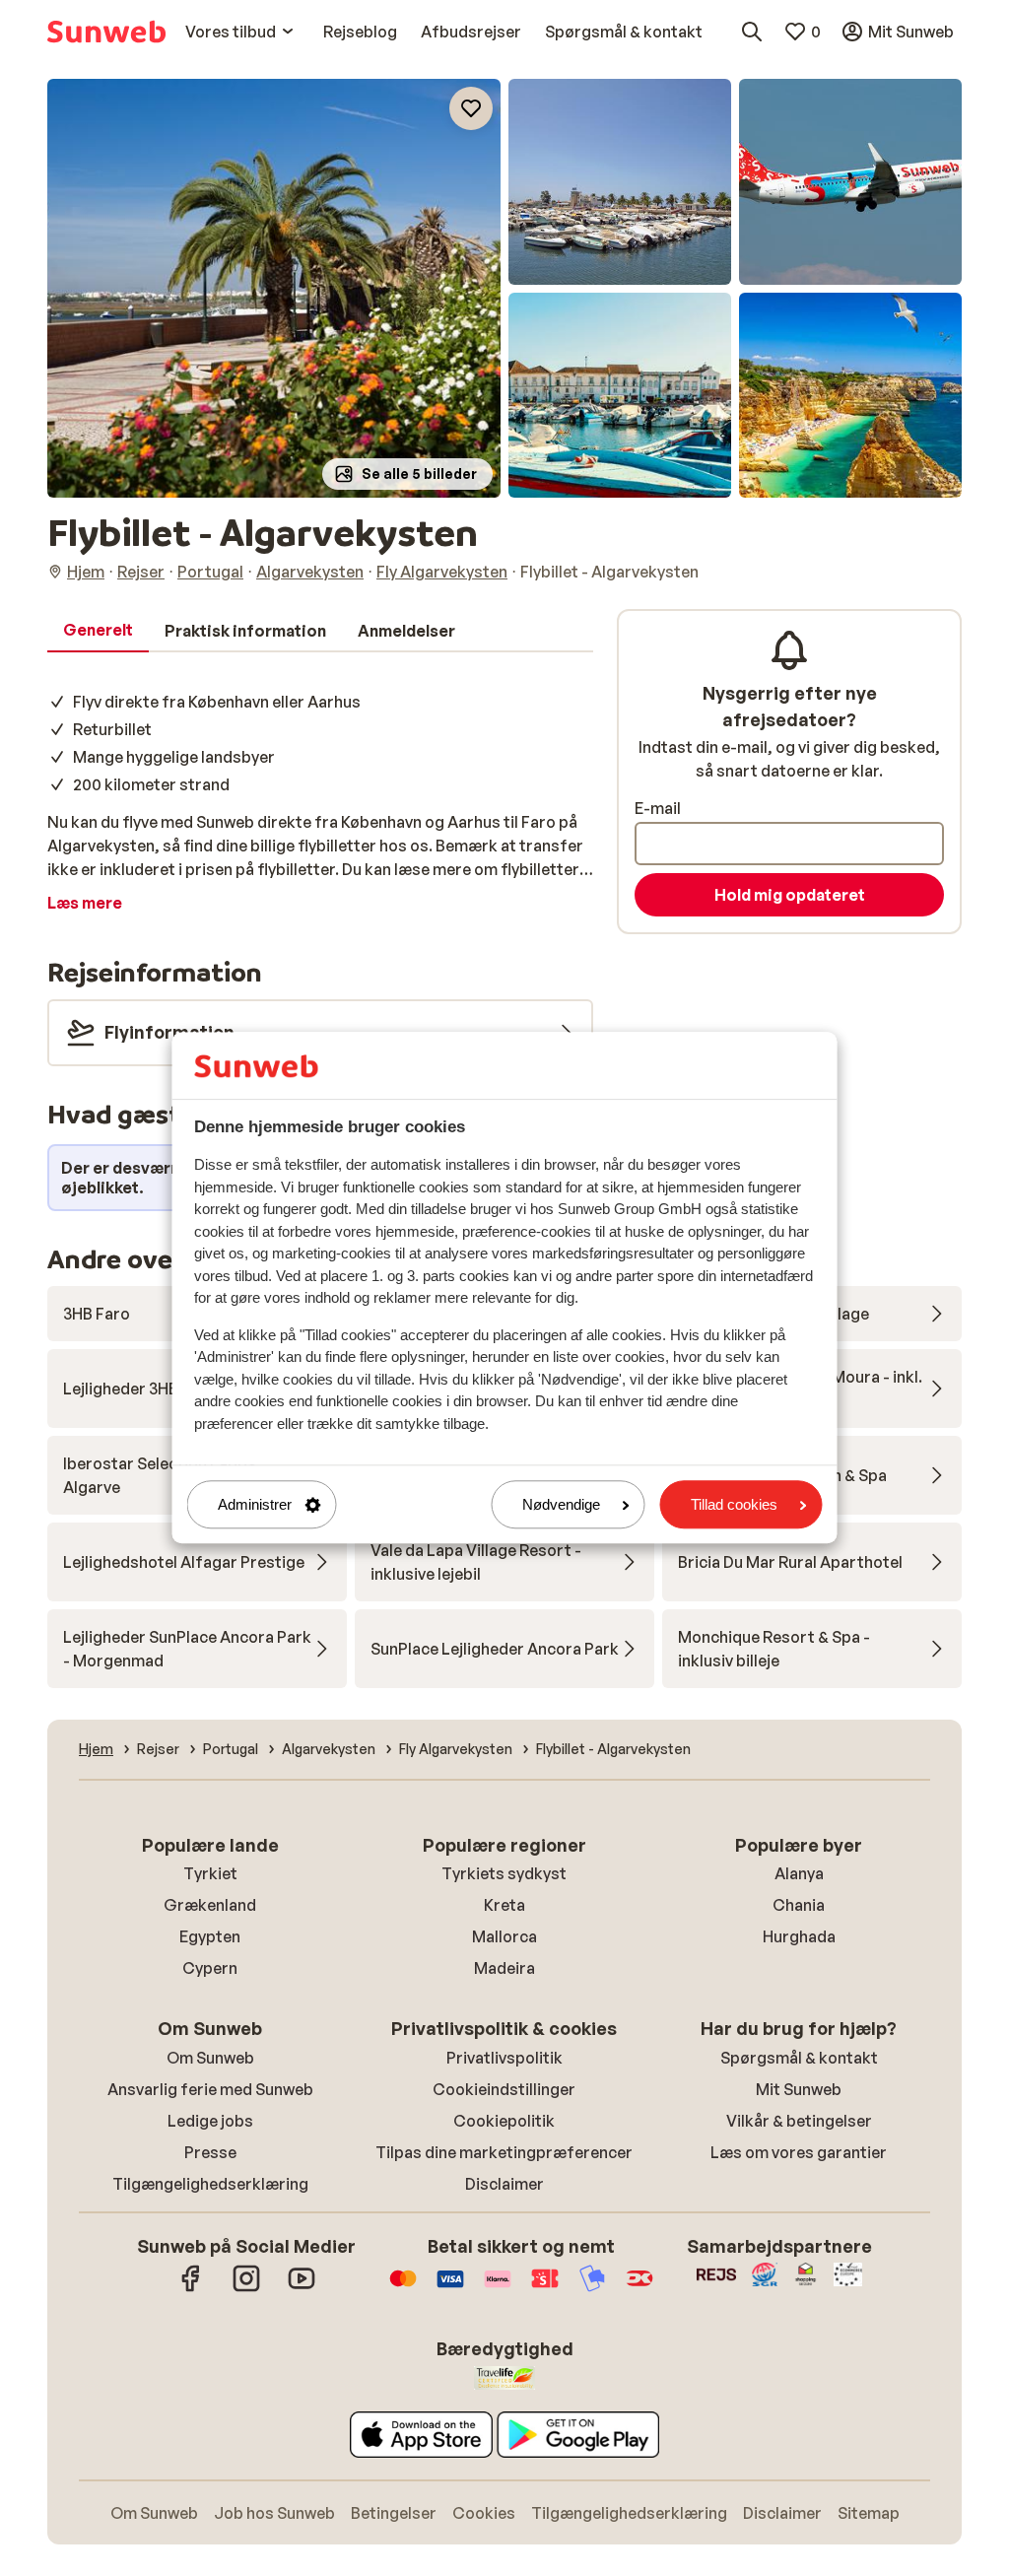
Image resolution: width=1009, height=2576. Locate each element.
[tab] (98, 631)
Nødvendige (561, 1504)
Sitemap (869, 2513)
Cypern (210, 1968)
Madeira (504, 1968)
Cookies (484, 2513)
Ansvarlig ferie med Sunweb (210, 2089)
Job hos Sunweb (274, 2513)
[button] (274, 288)
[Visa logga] (450, 2288)
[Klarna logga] (498, 2288)
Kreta (504, 1905)
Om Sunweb (210, 2058)
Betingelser (394, 2513)
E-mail (658, 808)
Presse (210, 2152)
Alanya (799, 1873)
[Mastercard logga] (403, 2288)
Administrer (255, 1504)
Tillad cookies (734, 1504)
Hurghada (799, 1936)
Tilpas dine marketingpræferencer (504, 2152)
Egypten (210, 1936)
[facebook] (191, 2288)
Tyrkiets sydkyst (504, 1873)
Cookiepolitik (504, 2121)
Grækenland (210, 1905)
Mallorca (504, 1936)
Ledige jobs (210, 2121)
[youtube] (302, 2288)
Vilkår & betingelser (799, 2121)
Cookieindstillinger (504, 2089)
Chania (799, 1905)
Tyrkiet (210, 1873)
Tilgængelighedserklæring (210, 2184)
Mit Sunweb (799, 2089)
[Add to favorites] (471, 108)
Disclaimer (504, 2184)
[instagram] (246, 2288)
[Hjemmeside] (106, 32)
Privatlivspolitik (504, 2058)
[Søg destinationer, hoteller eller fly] (752, 32)
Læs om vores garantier (799, 2152)
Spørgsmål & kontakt (799, 2058)
